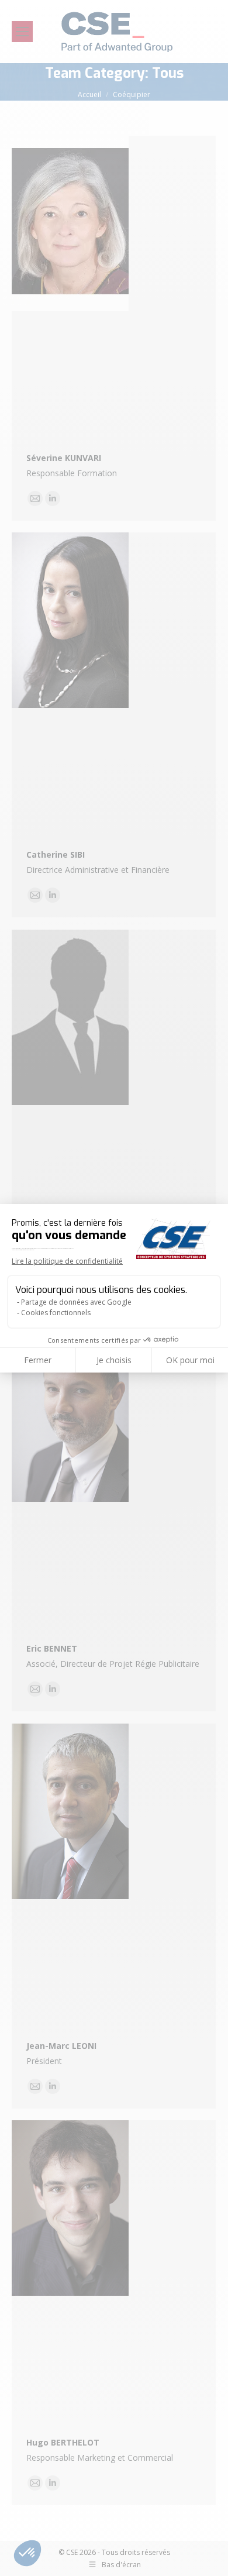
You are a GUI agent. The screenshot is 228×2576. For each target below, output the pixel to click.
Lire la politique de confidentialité (67, 1261)
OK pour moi (190, 1360)
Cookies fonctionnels (56, 1313)
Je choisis (114, 1360)
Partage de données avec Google (76, 1302)
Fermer (38, 1360)
